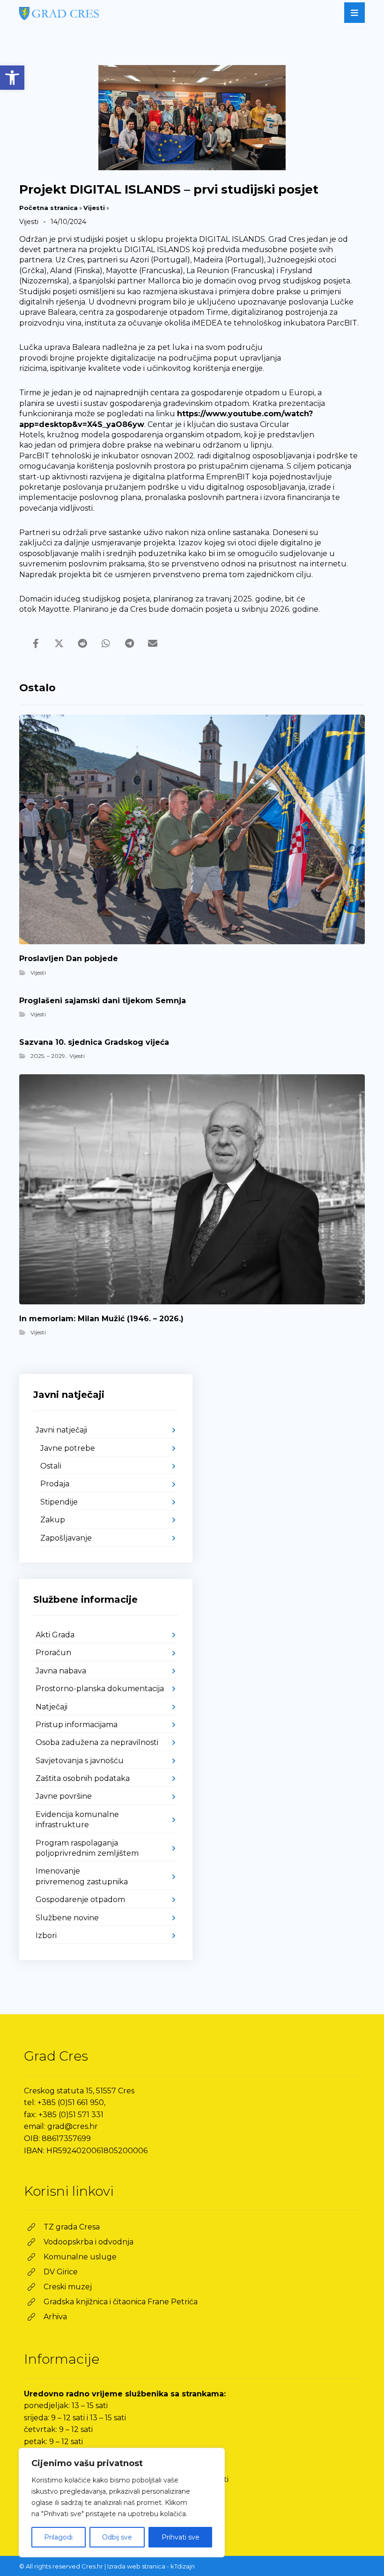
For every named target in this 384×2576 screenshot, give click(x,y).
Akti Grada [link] (55, 1635)
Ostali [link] (51, 1466)
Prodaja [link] (55, 1484)
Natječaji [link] (52, 1707)
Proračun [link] (53, 1653)
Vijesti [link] (94, 208)
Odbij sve (117, 2537)
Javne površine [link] (64, 1796)
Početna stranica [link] (48, 208)
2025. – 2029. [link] (48, 1056)
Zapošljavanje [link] (66, 1538)
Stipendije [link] (59, 1502)
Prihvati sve (181, 2537)
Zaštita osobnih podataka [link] (83, 1778)
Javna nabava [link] (61, 1671)
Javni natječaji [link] (61, 1430)
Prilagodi (58, 2537)
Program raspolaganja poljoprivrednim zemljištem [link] (87, 1848)
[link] (12, 78)
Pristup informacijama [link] (77, 1725)
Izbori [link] (46, 1936)
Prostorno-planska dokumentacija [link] (100, 1689)
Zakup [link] (53, 1520)
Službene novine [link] (67, 1918)
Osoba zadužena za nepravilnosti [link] (97, 1742)
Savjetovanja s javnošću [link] (80, 1761)
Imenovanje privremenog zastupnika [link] (82, 1876)
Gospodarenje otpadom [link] (80, 1899)
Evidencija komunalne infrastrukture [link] (77, 1820)
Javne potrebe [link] (68, 1448)
